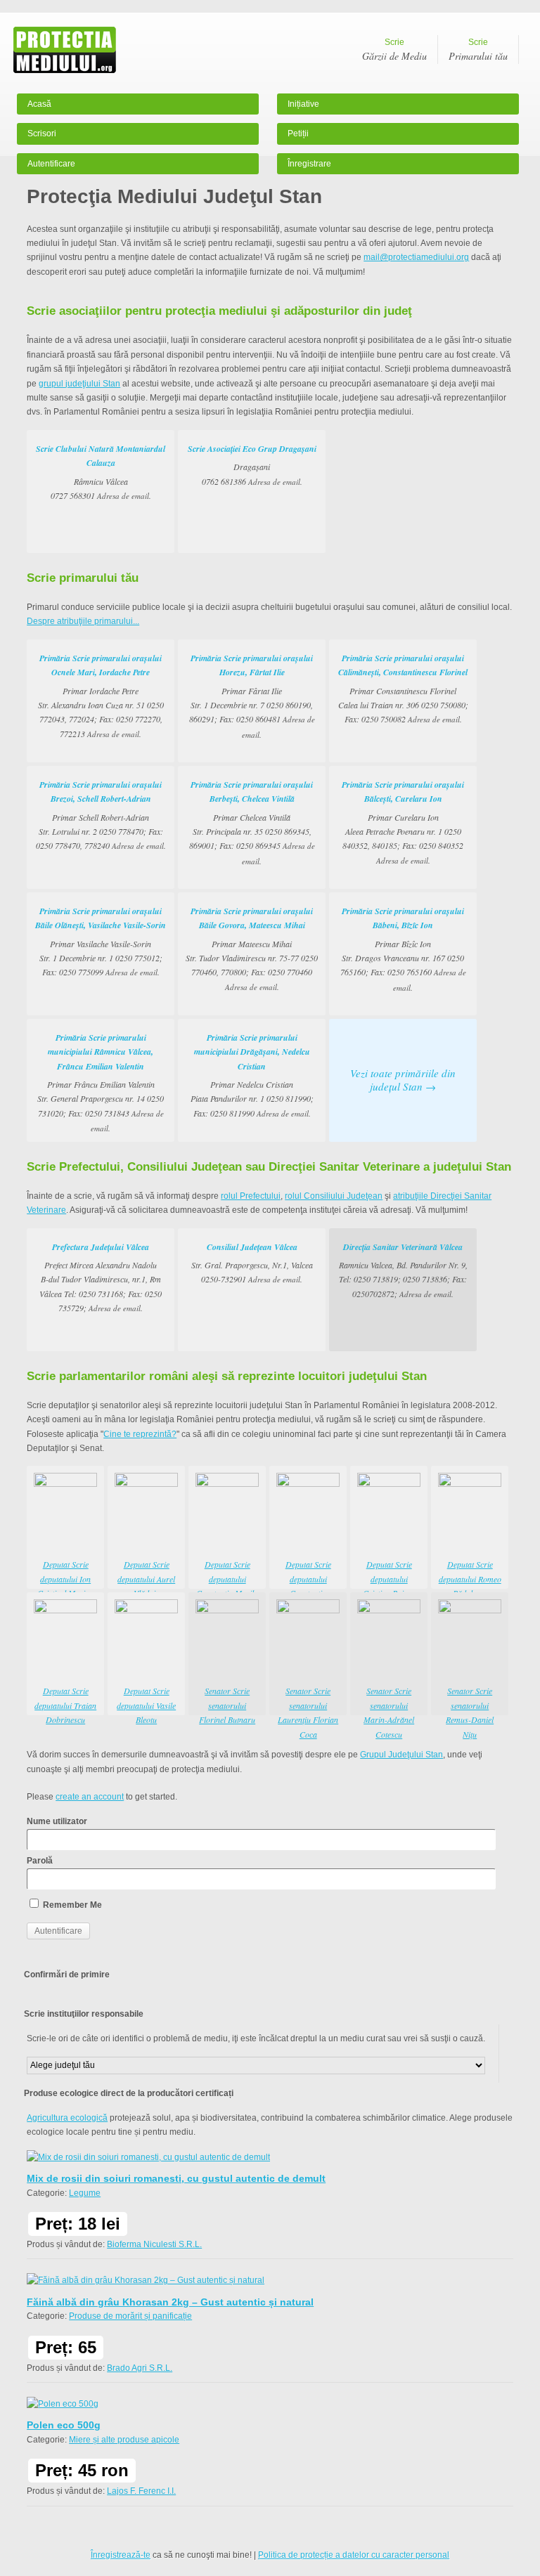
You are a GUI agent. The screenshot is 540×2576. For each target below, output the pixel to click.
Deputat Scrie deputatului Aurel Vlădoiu (146, 1579)
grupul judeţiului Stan (79, 384)
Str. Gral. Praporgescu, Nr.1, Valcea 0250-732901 (252, 1263)
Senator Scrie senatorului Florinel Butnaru (227, 1705)
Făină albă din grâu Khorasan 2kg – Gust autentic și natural (170, 2302)
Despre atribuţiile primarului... (83, 621)
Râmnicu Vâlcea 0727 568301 (101, 472)
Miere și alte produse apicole (124, 2440)
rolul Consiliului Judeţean (334, 1196)
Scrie (394, 50)
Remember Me (71, 1905)
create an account (90, 1797)
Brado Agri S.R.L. (140, 2368)
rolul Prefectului (251, 1196)
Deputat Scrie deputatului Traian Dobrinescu (65, 1705)
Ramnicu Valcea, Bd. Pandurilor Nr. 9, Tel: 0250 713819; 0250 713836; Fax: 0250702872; (403, 1270)
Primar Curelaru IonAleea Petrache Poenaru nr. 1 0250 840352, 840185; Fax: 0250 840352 (403, 822)
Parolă (40, 1861)
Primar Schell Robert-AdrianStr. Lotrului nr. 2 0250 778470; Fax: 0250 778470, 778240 (101, 815)
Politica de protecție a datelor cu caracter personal (354, 2555)
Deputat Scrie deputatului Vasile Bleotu (146, 1705)
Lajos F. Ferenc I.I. (141, 2491)
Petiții (298, 134)
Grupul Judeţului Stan (401, 1755)
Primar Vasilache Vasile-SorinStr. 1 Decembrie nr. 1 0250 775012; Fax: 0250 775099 (101, 942)
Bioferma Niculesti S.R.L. (154, 2244)
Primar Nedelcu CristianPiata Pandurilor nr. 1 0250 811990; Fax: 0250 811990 (252, 1075)
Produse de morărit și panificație (130, 2316)
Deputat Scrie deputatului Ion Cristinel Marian (65, 1579)
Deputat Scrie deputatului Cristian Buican (389, 1579)
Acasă (39, 104)
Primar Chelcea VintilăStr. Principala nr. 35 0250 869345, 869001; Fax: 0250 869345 (252, 822)
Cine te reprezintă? (140, 1434)
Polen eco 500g (64, 2425)
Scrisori (42, 134)
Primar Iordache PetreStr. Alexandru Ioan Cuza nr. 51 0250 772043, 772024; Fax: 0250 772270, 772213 (101, 696)
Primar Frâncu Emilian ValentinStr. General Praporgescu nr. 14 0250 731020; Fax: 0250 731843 (101, 1082)
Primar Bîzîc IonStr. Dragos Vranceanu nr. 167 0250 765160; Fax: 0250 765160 (403, 949)
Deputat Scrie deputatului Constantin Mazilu (227, 1579)
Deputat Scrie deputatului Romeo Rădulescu (470, 1579)
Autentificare (51, 164)
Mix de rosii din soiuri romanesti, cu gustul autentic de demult (176, 2178)
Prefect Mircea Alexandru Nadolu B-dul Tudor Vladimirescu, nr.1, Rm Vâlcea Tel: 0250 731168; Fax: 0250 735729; (101, 1277)
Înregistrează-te (121, 2555)
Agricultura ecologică (67, 2118)
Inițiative (303, 104)
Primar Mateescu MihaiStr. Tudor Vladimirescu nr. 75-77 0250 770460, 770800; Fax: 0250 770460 (252, 949)
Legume (85, 2193)
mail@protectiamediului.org (416, 257)
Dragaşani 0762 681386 (252, 465)
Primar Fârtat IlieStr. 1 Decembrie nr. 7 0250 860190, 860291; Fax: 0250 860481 (252, 696)
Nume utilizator (57, 1821)
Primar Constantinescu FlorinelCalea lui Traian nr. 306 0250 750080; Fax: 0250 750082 (403, 689)
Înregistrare (309, 164)
